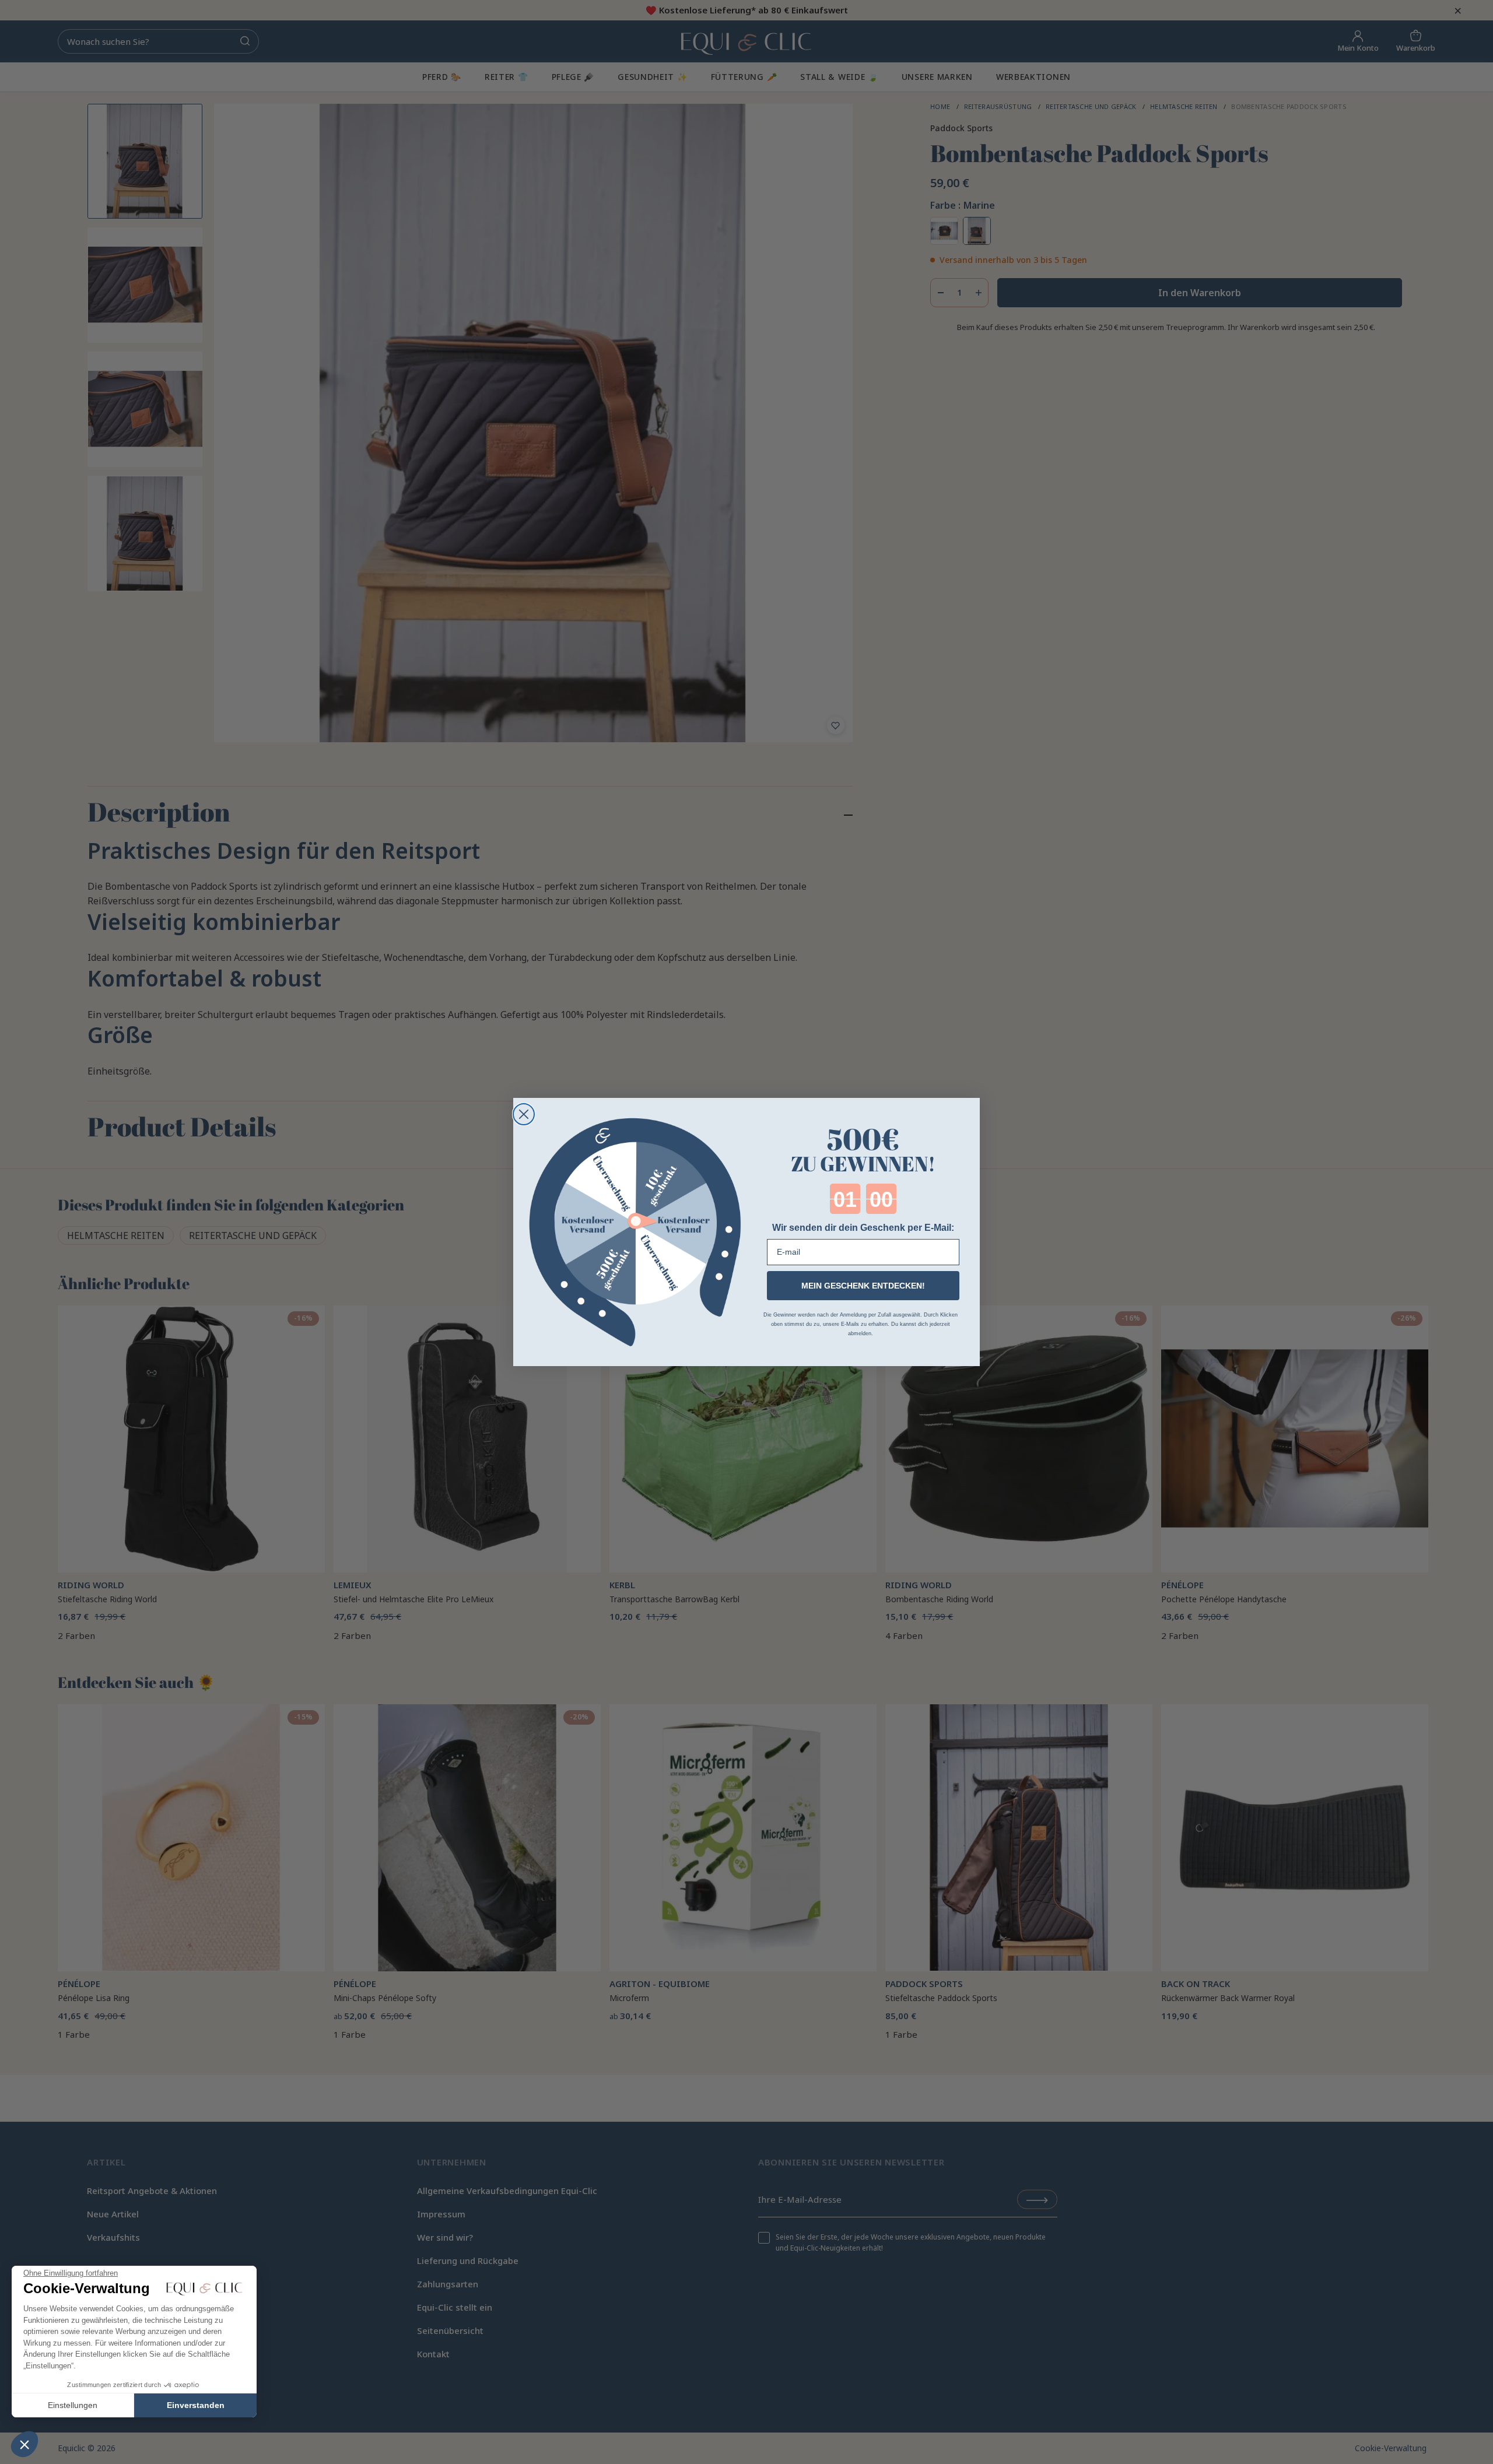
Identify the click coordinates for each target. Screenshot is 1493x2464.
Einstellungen (73, 2405)
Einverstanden (196, 2405)
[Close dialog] (524, 1114)
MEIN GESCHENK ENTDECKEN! (863, 1286)
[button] (24, 2444)
